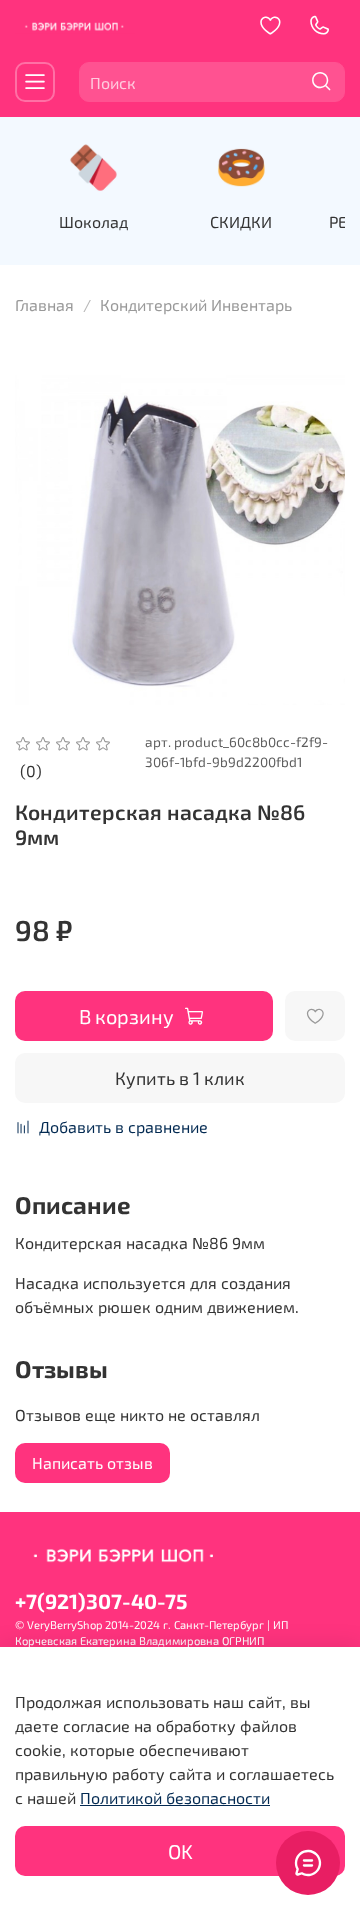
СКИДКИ (241, 221)
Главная (44, 304)
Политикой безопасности (175, 1797)
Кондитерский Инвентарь (196, 304)
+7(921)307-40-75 (101, 1600)
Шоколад (93, 221)
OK (180, 1851)
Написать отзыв (92, 1462)
